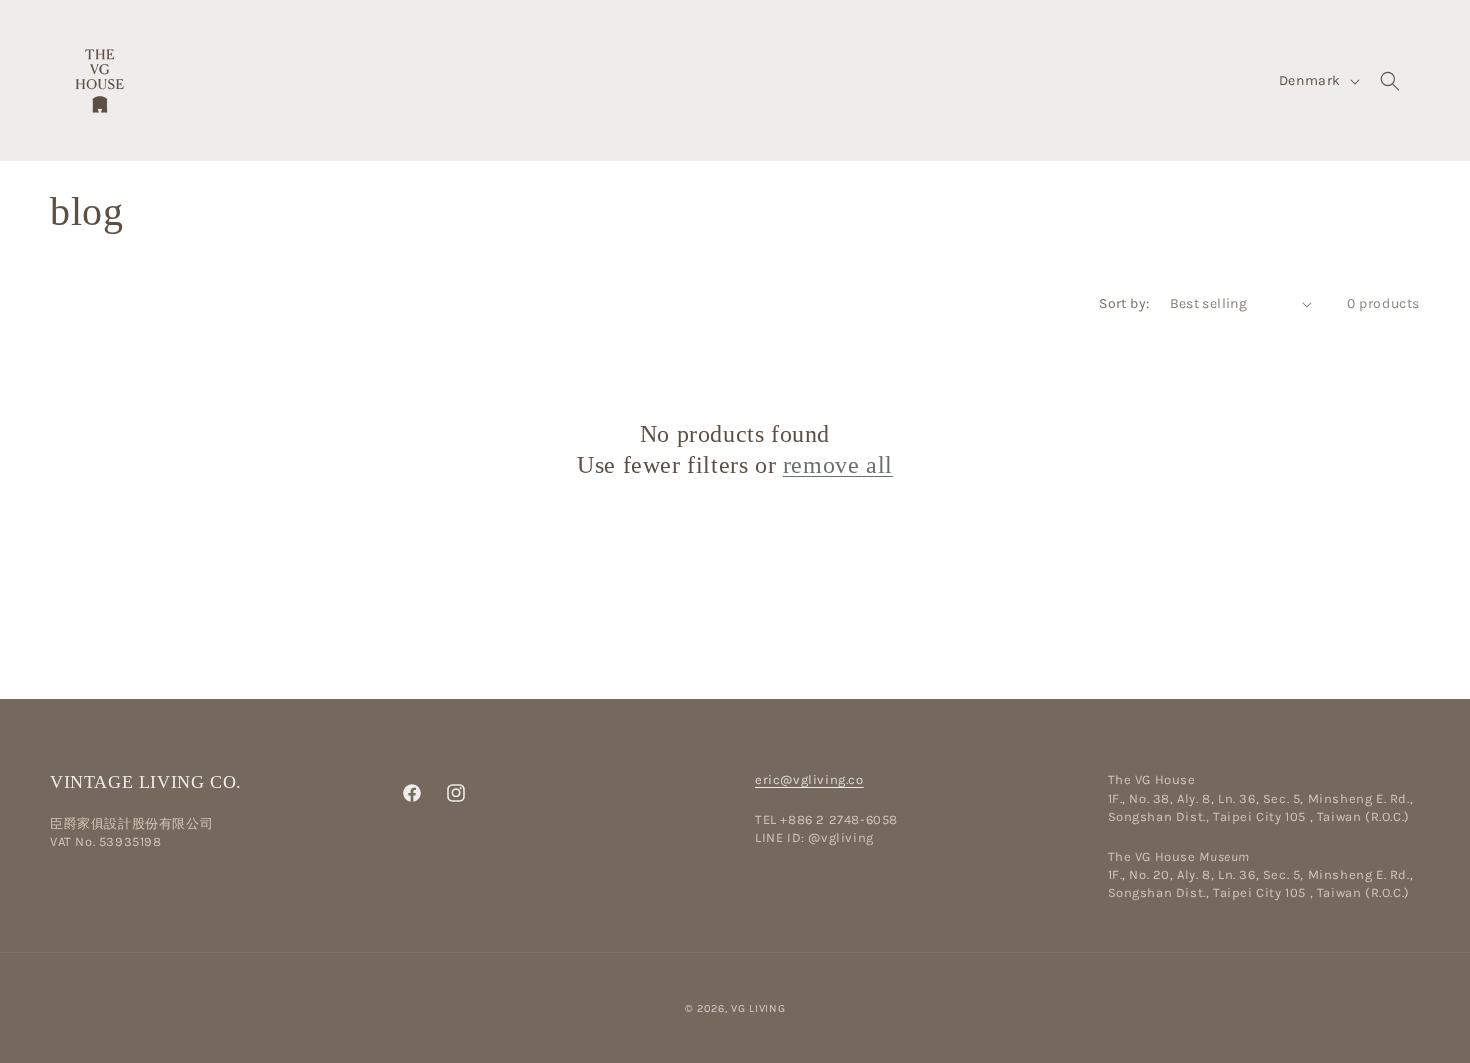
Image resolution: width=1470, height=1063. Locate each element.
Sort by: (1124, 303)
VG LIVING (758, 1008)
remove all (838, 465)
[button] (1390, 81)
